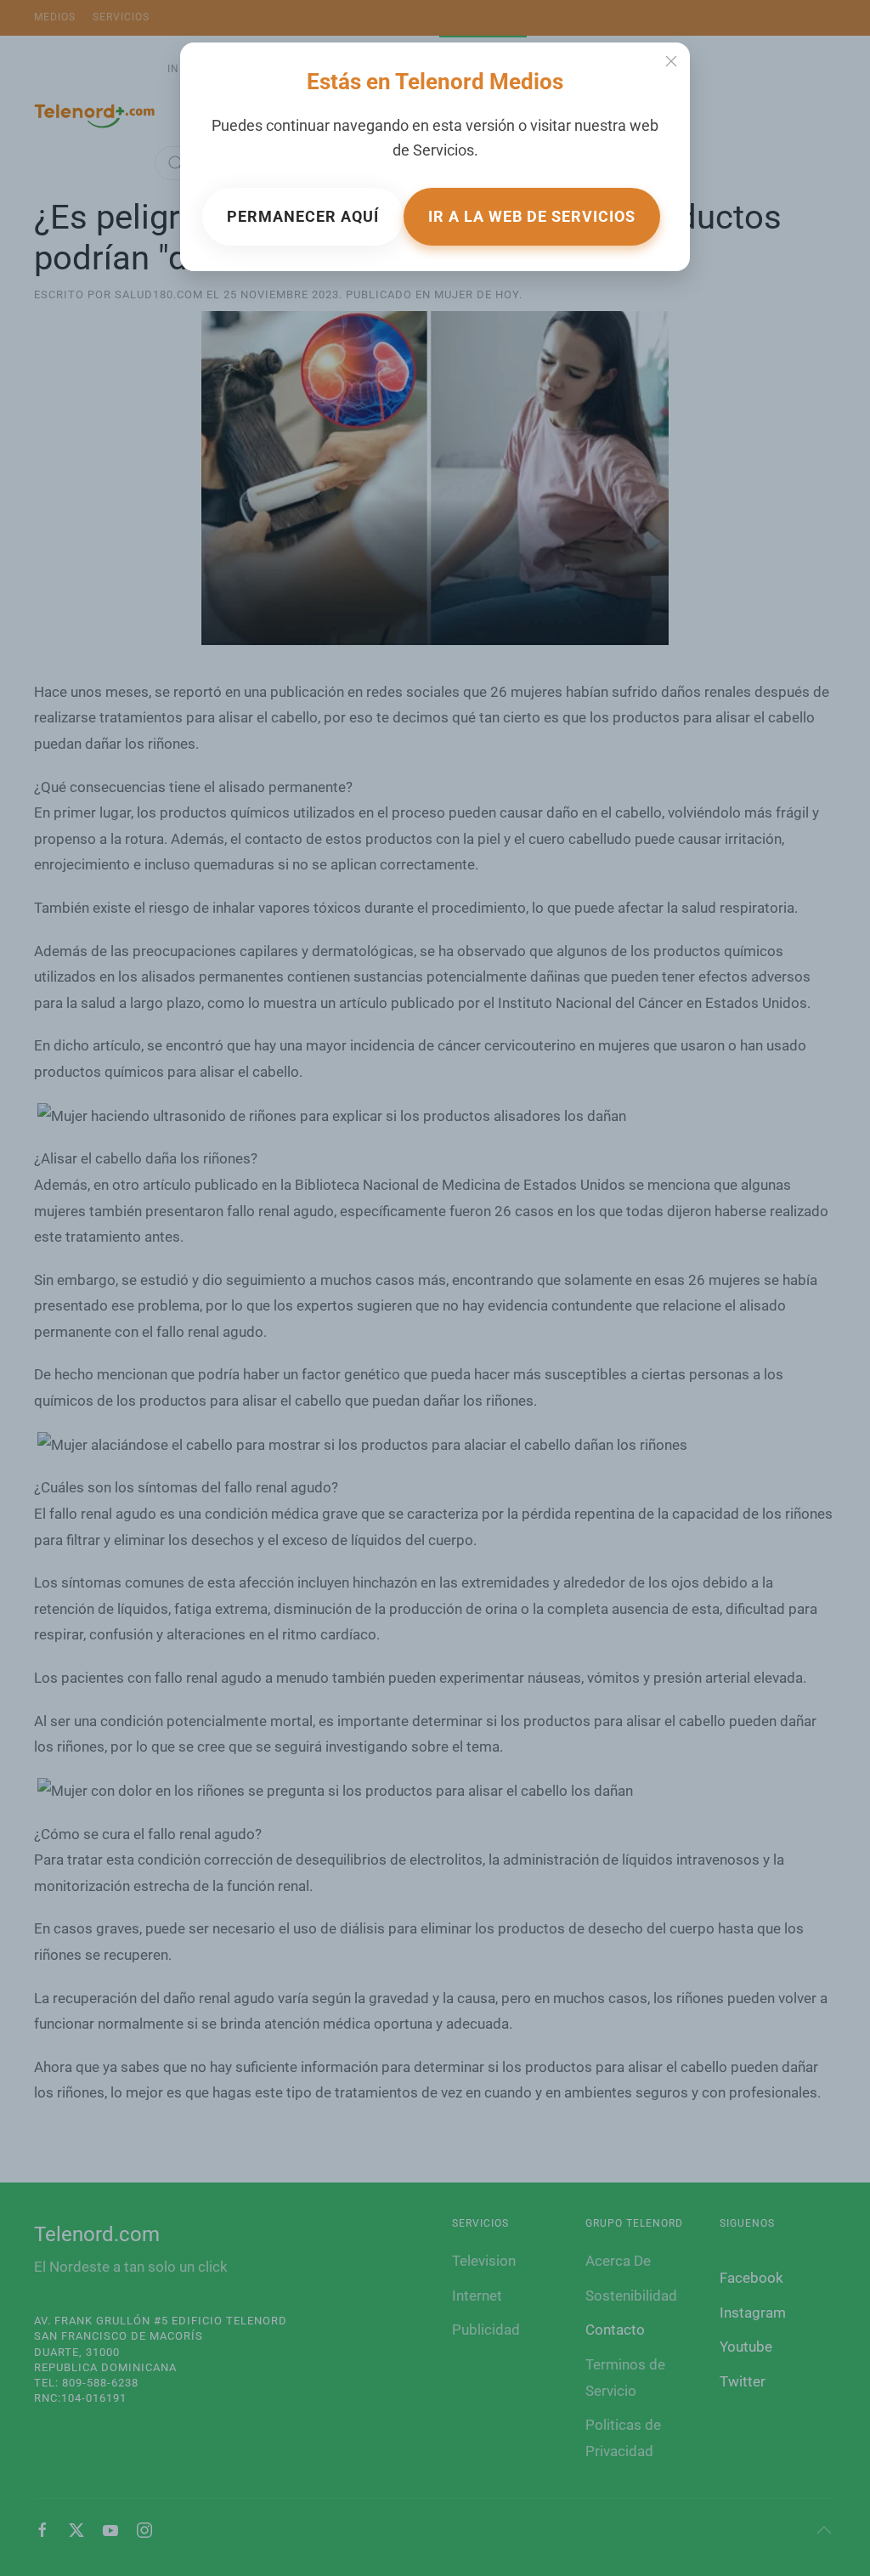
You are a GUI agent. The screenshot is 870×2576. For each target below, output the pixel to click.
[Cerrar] (671, 61)
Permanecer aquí (303, 216)
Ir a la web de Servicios (532, 216)
